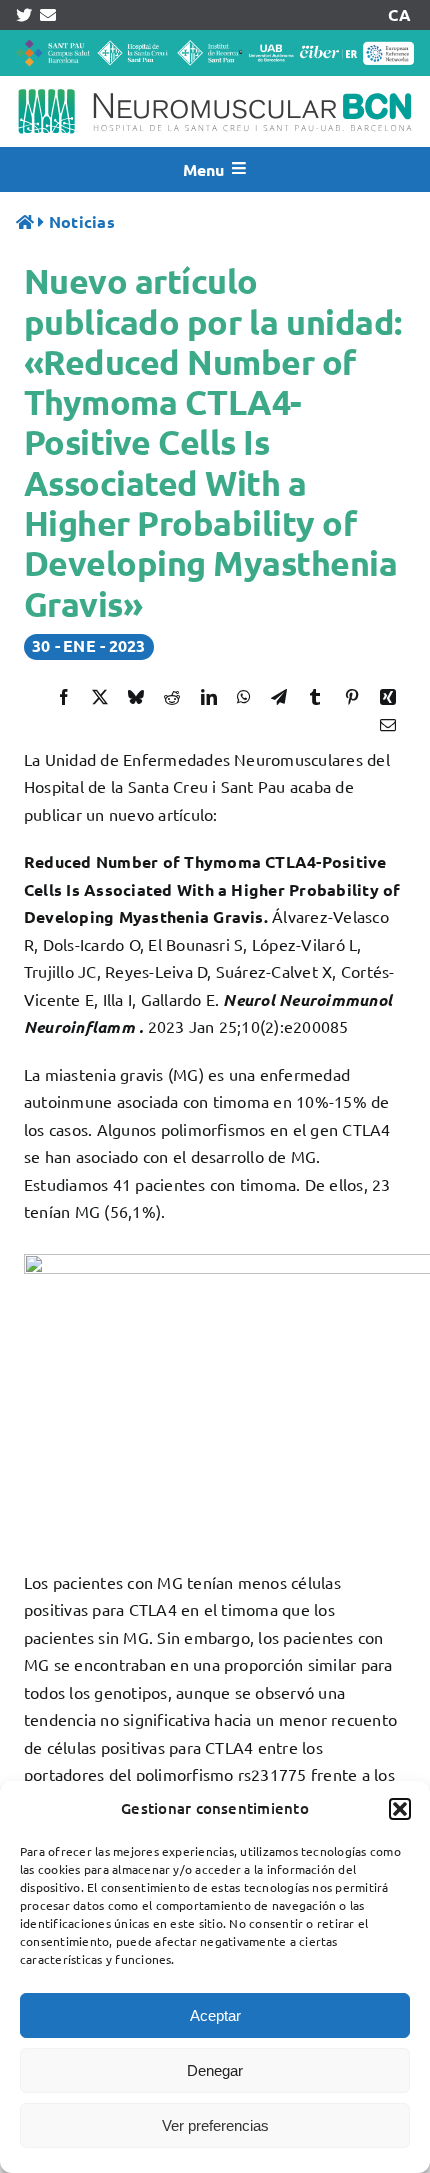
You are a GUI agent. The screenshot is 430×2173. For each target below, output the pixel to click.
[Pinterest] (352, 697)
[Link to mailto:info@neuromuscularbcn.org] (48, 15)
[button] (400, 1809)
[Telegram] (279, 697)
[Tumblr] (315, 697)
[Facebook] (64, 697)
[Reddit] (172, 697)
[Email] (388, 725)
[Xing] (388, 697)
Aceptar (215, 2015)
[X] (100, 697)
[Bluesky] (136, 697)
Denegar (215, 2070)
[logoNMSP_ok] (215, 84)
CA (399, 14)
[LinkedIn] (209, 697)
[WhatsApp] (244, 697)
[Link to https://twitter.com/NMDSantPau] (24, 15)
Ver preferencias (215, 2125)
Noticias (82, 221)
